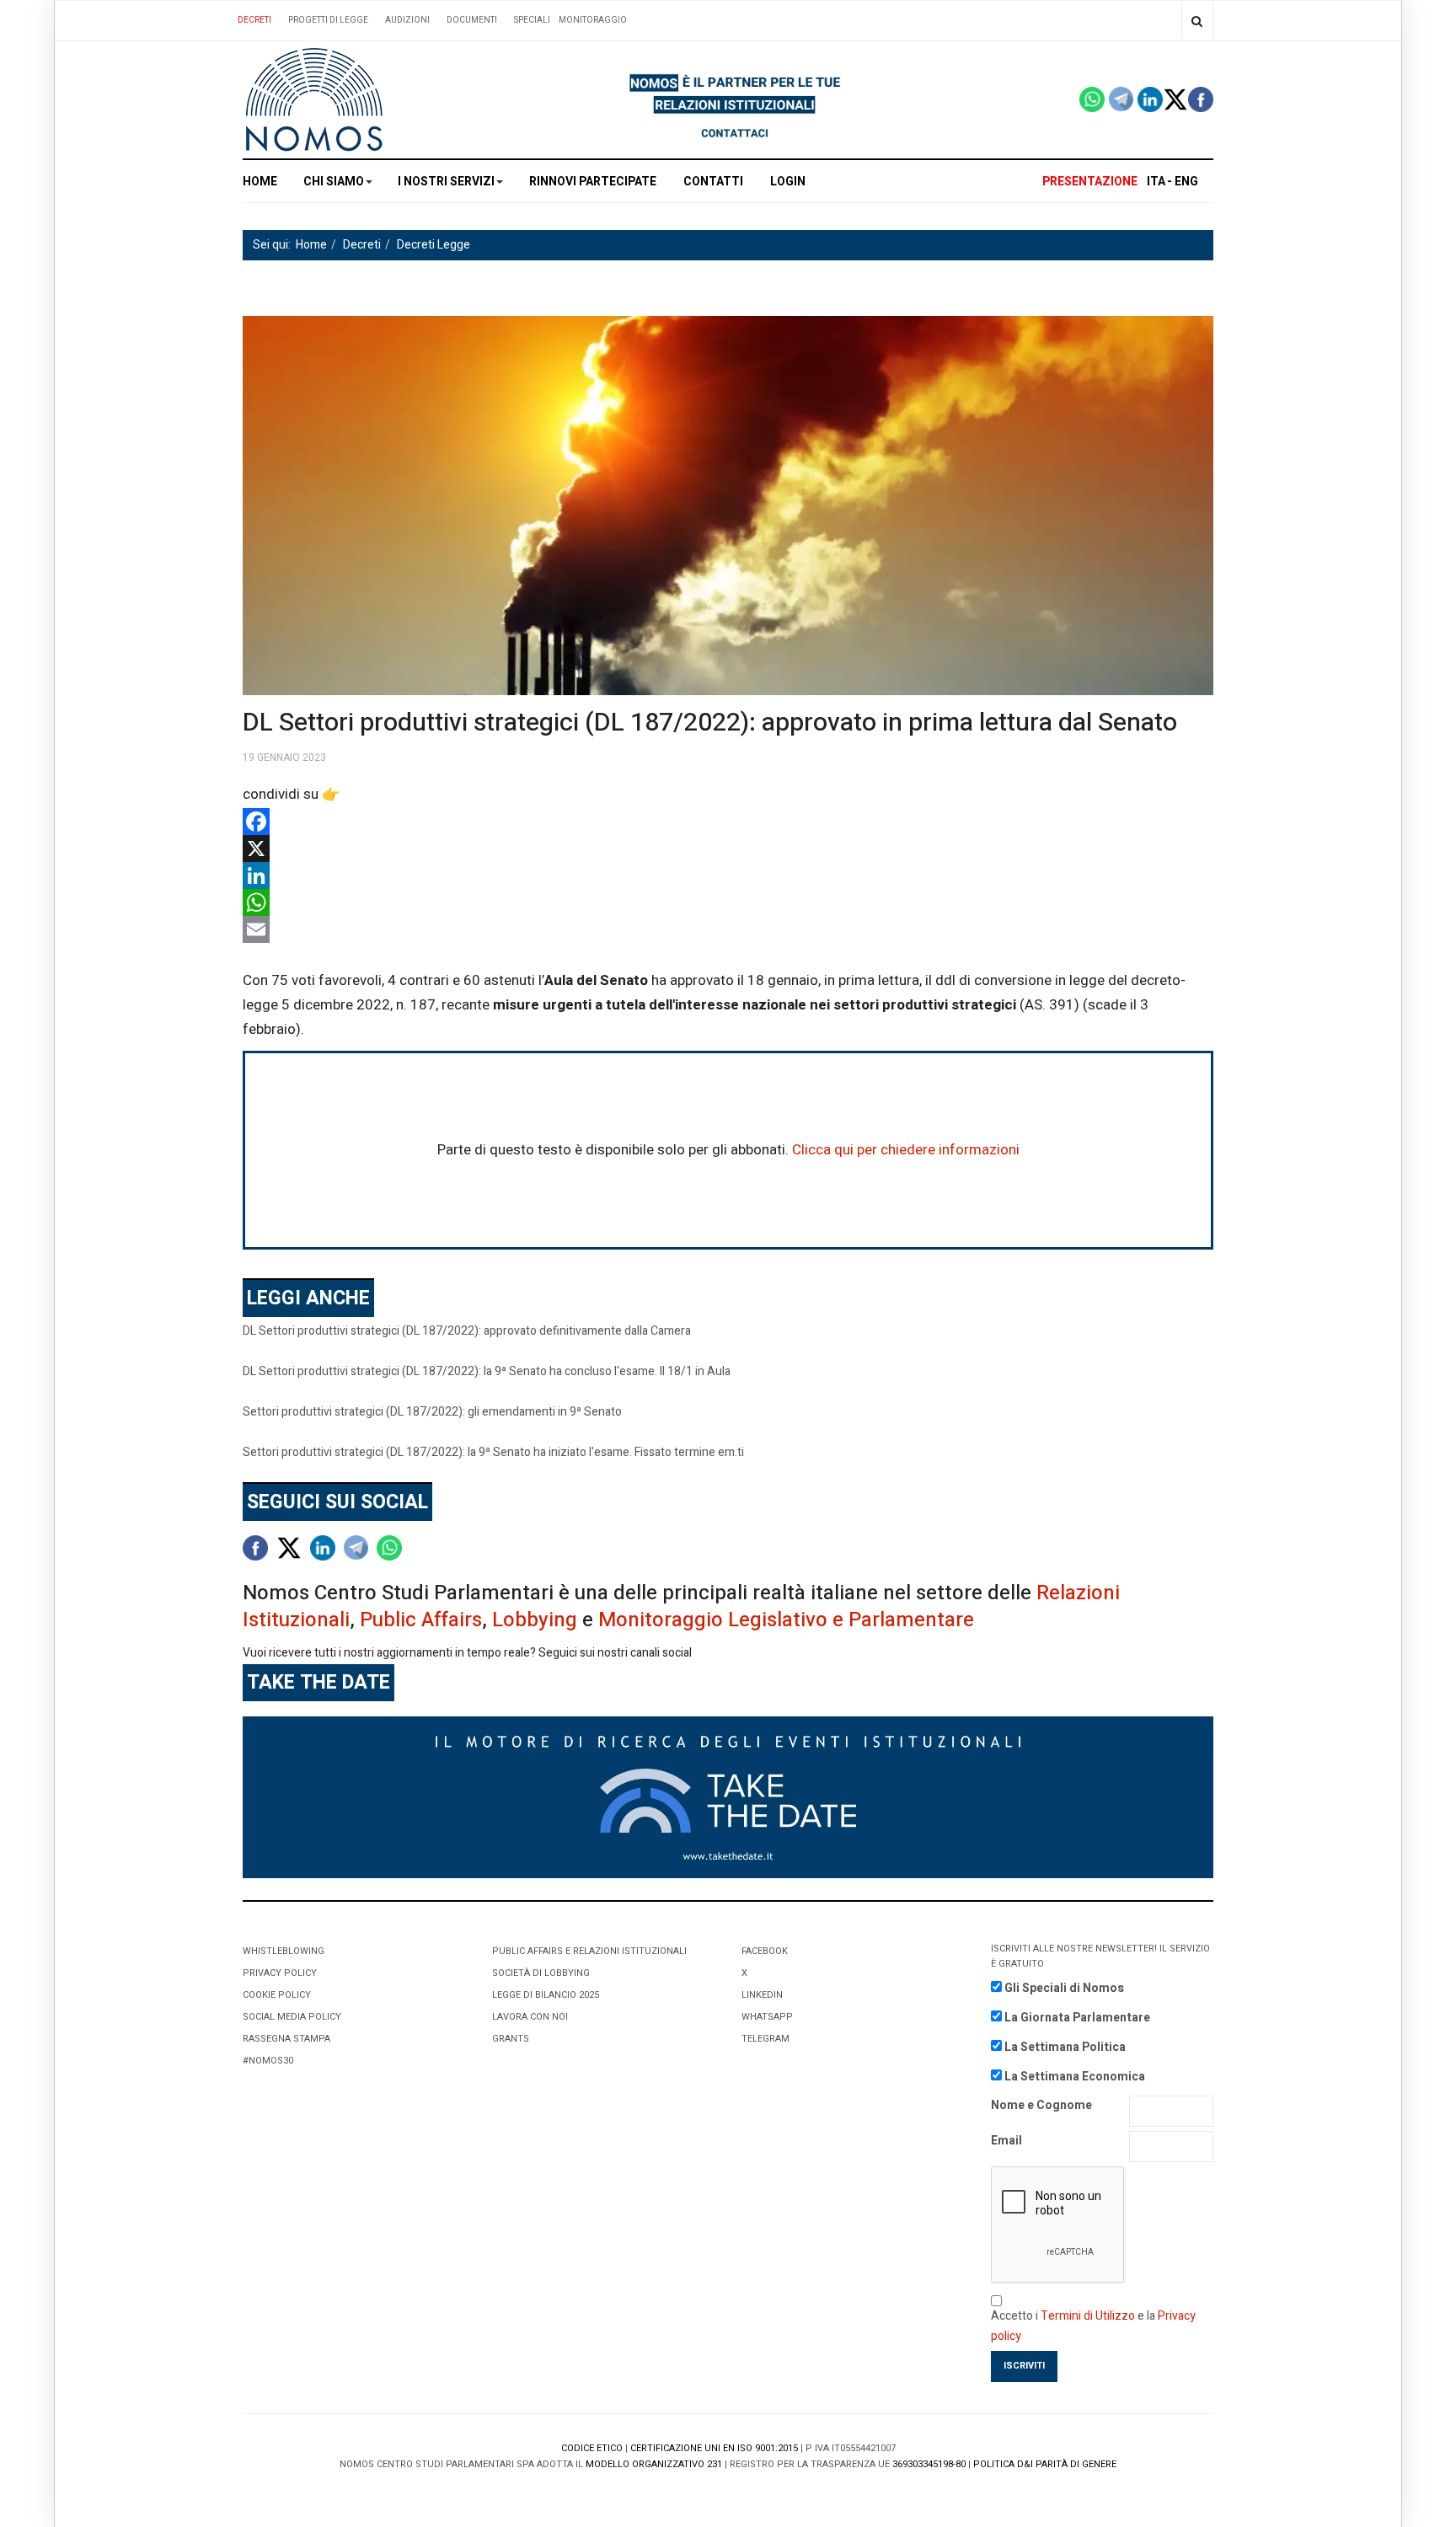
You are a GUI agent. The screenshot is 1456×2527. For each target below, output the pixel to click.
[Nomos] (314, 100)
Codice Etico (592, 2448)
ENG (1186, 182)
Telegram (765, 2039)
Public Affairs (421, 1620)
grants (511, 2039)
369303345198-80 (929, 2464)
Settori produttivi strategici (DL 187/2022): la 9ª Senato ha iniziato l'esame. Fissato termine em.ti (493, 1452)
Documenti (472, 20)
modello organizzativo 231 (654, 2464)
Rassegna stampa (286, 2039)
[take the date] (728, 1796)
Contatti (713, 182)
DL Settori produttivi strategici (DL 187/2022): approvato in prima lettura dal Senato (710, 723)
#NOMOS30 (268, 2061)
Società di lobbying (541, 1973)
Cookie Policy (277, 1995)
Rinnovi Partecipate (593, 182)
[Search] (1197, 21)
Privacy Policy (280, 1973)
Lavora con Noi (530, 2017)
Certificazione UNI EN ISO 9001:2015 (714, 2448)
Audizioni (407, 20)
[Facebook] (728, 822)
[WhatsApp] (728, 902)
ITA (1156, 182)
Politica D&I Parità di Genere (1045, 2464)
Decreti (254, 20)
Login (788, 182)
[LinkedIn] (728, 875)
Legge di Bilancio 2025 (546, 1995)
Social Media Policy (292, 2017)
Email (1006, 2141)
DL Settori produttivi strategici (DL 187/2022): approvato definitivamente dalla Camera (467, 1331)
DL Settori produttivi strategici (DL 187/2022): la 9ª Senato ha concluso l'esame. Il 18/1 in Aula (487, 1371)
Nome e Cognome (1041, 2105)
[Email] (728, 929)
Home (260, 182)
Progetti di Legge (328, 20)
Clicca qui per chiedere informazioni (906, 1150)
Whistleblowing (284, 1951)
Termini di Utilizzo (1088, 2316)
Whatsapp (767, 2017)
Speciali (532, 20)
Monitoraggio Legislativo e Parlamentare (786, 1620)
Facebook (765, 1951)
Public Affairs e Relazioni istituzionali (589, 1951)
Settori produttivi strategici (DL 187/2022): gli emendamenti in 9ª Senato (432, 1412)
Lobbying (535, 1620)
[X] (728, 849)
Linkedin (762, 1995)
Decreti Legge (434, 245)
